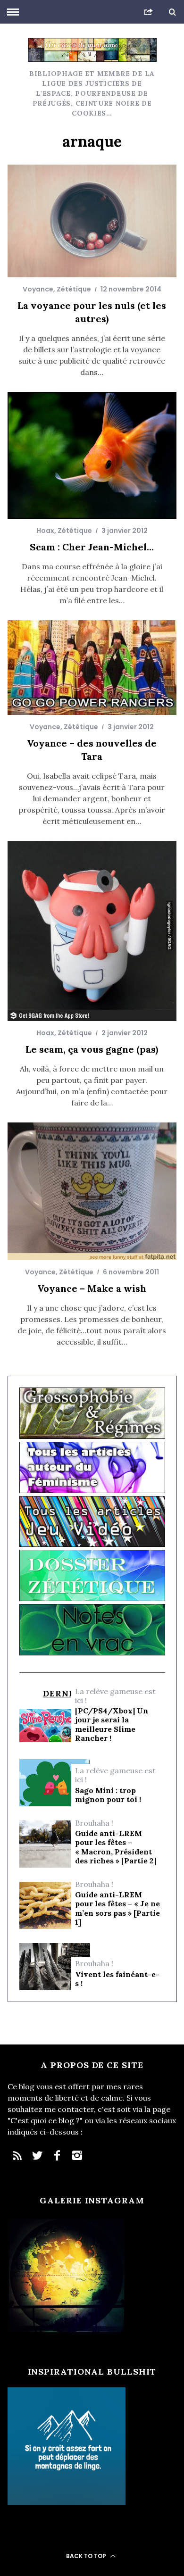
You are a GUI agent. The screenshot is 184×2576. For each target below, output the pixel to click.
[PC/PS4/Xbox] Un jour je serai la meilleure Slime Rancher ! (112, 1724)
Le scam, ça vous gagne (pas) (92, 1049)
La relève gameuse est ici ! (115, 1696)
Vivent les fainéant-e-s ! (117, 1979)
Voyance (38, 289)
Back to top (87, 2556)
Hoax (45, 531)
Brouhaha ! (94, 1823)
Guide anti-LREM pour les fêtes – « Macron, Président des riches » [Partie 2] (116, 1847)
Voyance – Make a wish (92, 1288)
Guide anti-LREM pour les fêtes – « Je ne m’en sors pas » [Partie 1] (117, 1908)
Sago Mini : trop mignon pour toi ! (108, 1795)
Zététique (74, 289)
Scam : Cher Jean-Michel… (92, 547)
